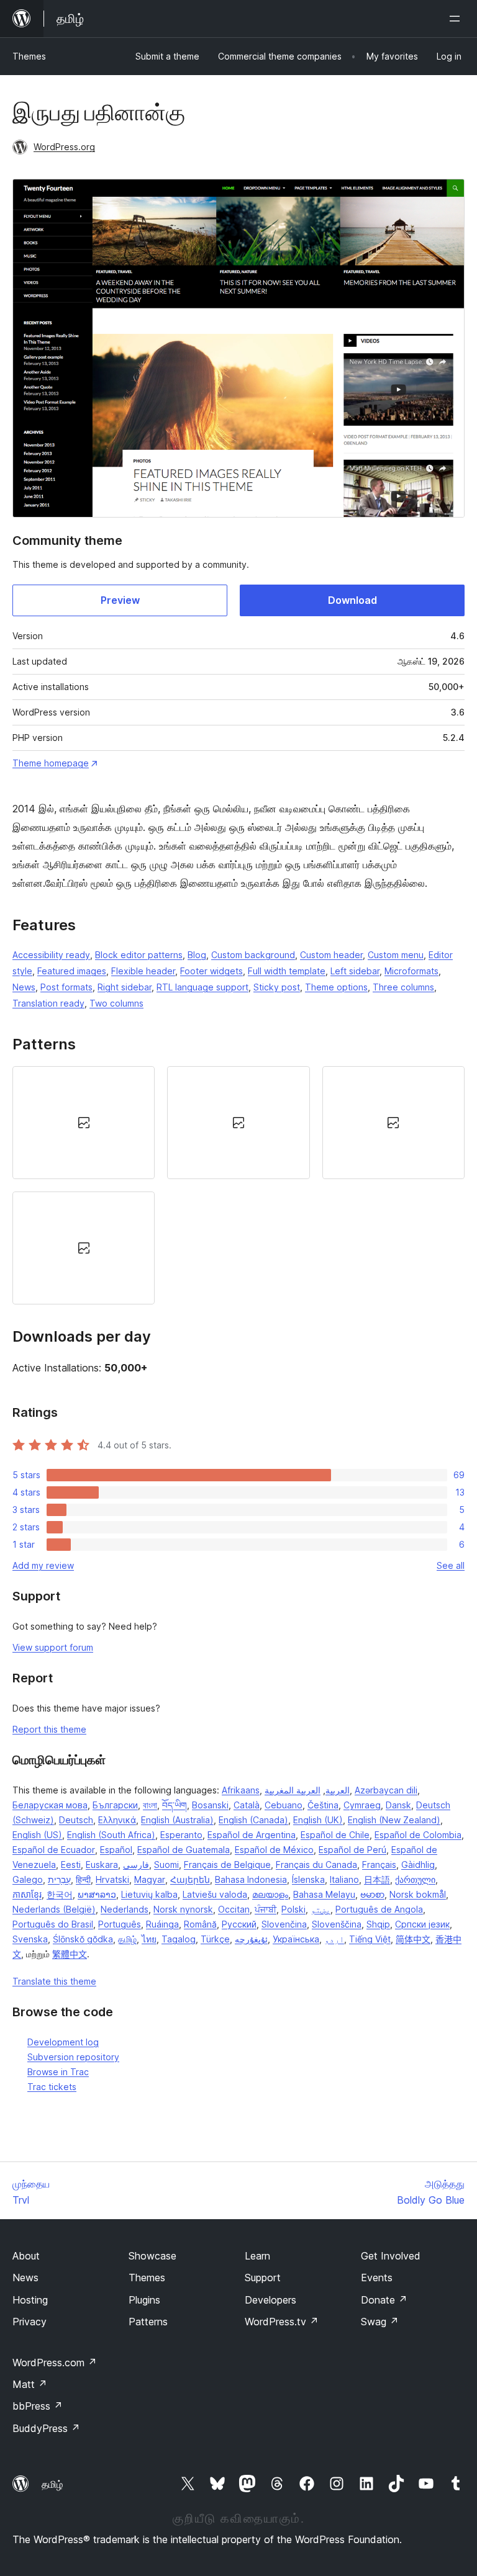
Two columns (116, 1003)
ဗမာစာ (372, 1894)
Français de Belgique (227, 1865)
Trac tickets (52, 2087)
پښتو (320, 1909)
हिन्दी (83, 1879)
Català (247, 1805)
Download (352, 600)
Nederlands (125, 1909)
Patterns (148, 2322)
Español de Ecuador (54, 1850)
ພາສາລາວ (97, 1894)
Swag (380, 2322)
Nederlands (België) (54, 1909)
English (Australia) (177, 1820)
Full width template (287, 971)
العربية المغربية (293, 1790)
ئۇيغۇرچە (251, 1939)
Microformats (411, 971)
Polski (293, 1909)
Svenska (30, 1939)
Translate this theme (54, 1981)
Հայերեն (190, 1879)
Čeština (323, 1805)
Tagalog (179, 1939)
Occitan (234, 1909)
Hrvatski (112, 1879)
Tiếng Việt (370, 1939)
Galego (28, 1879)
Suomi (166, 1865)
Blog (197, 955)
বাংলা (150, 1805)
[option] (84, 1123)
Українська (296, 1939)
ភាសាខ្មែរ (27, 1894)
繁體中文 (70, 1954)
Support (263, 2278)
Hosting (30, 2300)
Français (379, 1865)
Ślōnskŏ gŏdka (83, 1939)
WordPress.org (64, 147)
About (26, 2256)
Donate (384, 2300)
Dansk (398, 1805)
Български (115, 1805)
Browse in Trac (58, 2072)
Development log (63, 2042)
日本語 (377, 1879)
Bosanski (210, 1805)
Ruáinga (162, 1924)
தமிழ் (127, 1939)
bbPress (38, 2406)
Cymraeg (362, 1805)
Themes (29, 56)
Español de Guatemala (184, 1850)
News (24, 987)
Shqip (378, 1924)
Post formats (66, 987)
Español (116, 1850)
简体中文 (413, 1939)
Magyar (150, 1879)
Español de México (274, 1850)
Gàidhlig (418, 1865)
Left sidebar (355, 971)
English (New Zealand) (394, 1820)
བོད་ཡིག (175, 1805)
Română (200, 1924)
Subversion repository (73, 2057)
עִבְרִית (59, 1879)
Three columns (403, 987)
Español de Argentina (252, 1835)
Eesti (71, 1865)
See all (451, 1565)
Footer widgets (211, 971)
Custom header (331, 955)
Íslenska (308, 1879)
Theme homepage (51, 763)
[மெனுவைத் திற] (457, 19)
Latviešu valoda (215, 1894)
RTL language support (202, 987)
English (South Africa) (111, 1835)
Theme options (336, 987)
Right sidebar (125, 987)
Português (120, 1924)
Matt (30, 2384)
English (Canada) (253, 1820)
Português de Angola (379, 1909)
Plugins (144, 2300)
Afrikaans (241, 1790)
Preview (120, 600)
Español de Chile (335, 1835)
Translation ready (48, 1003)
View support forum (53, 1647)
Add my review (43, 1565)
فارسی (136, 1865)
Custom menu (396, 955)
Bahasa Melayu (324, 1894)
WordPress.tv (282, 2322)
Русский (239, 1924)
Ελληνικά (117, 1820)
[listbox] (238, 1185)
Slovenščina (337, 1924)
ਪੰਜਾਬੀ (266, 1909)
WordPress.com (55, 2363)
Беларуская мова (50, 1805)
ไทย (149, 1939)
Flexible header (143, 971)
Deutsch (76, 1820)
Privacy (30, 2322)
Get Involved (391, 2256)
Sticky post (277, 987)
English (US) (37, 1835)
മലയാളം (270, 1894)
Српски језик (422, 1924)
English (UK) (318, 1820)
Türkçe (215, 1939)
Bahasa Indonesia (251, 1879)
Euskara (102, 1865)
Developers (270, 2300)
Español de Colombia (418, 1835)
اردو (334, 1939)
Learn (257, 2256)
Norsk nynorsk (183, 1909)
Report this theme (49, 1729)
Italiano (344, 1879)
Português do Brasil (53, 1924)
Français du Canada (316, 1865)
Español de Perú (352, 1850)
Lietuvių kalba (149, 1894)
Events (377, 2278)
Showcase (152, 2256)
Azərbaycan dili (386, 1790)
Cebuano (284, 1805)
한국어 (60, 1894)
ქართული (415, 1879)
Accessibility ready (51, 955)
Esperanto (181, 1835)
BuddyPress (46, 2428)
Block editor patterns (139, 955)
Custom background (253, 955)
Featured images (72, 971)
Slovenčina (284, 1924)
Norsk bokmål (418, 1894)
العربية (338, 1790)
